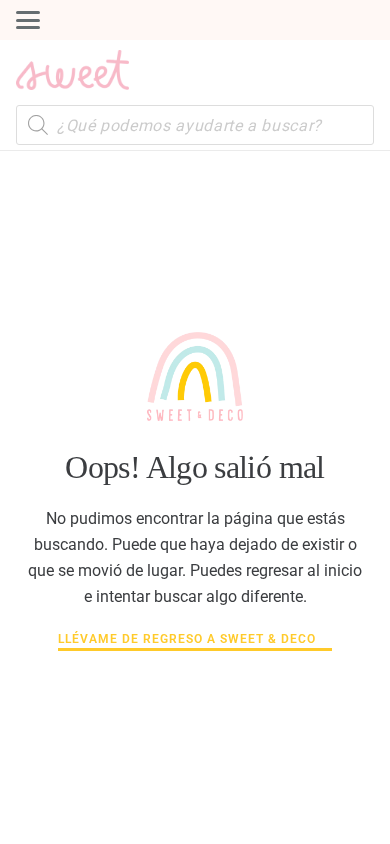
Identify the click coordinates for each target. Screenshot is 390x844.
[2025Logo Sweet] (72, 70)
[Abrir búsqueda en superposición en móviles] (195, 125)
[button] (28, 20)
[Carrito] (354, 70)
